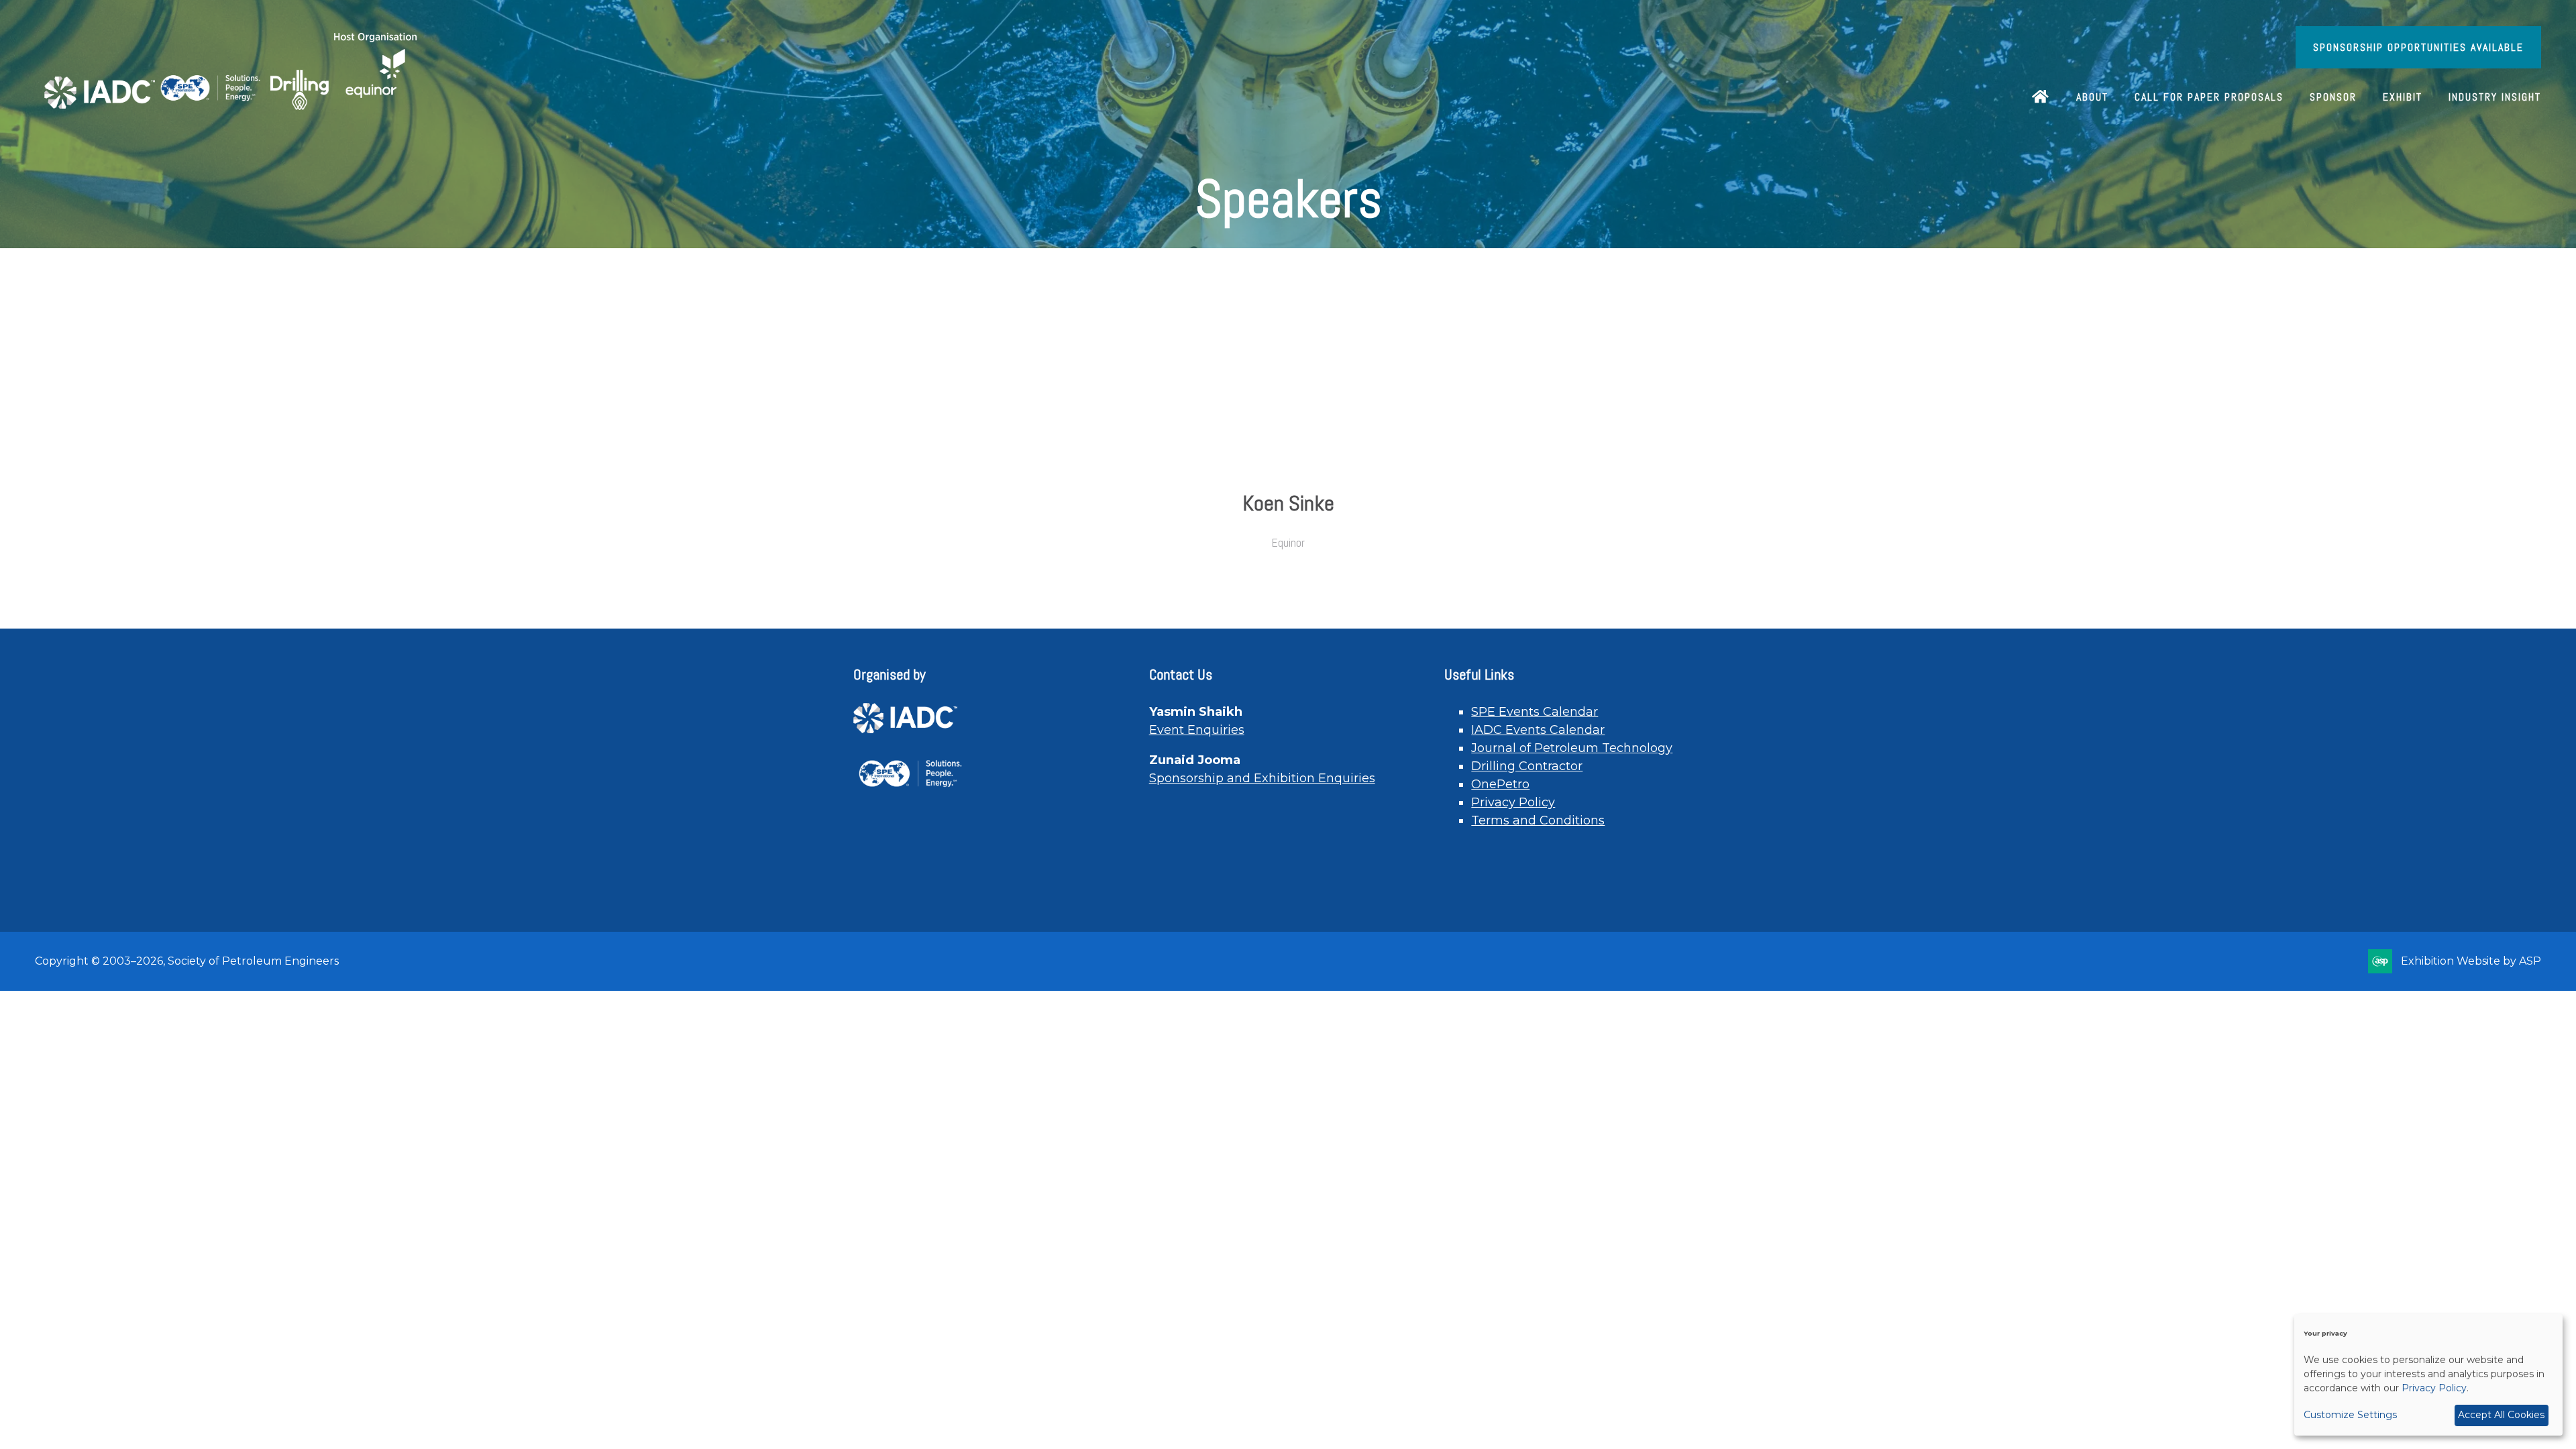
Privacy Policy (1513, 802)
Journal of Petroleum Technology (1572, 748)
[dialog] (2428, 1375)
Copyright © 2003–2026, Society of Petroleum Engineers (187, 961)
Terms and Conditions (1538, 820)
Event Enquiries (1197, 730)
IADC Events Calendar (1538, 730)
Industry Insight (2495, 97)
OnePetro (1500, 784)
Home (2041, 98)
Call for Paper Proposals (2209, 97)
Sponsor (2333, 97)
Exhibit (2403, 97)
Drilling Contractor (1527, 766)
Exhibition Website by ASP (2471, 961)
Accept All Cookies (2501, 1415)
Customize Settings (2350, 1415)
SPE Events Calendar (1535, 712)
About (2092, 97)
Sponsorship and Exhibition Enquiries (1262, 778)
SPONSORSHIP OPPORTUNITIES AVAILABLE (2418, 47)
